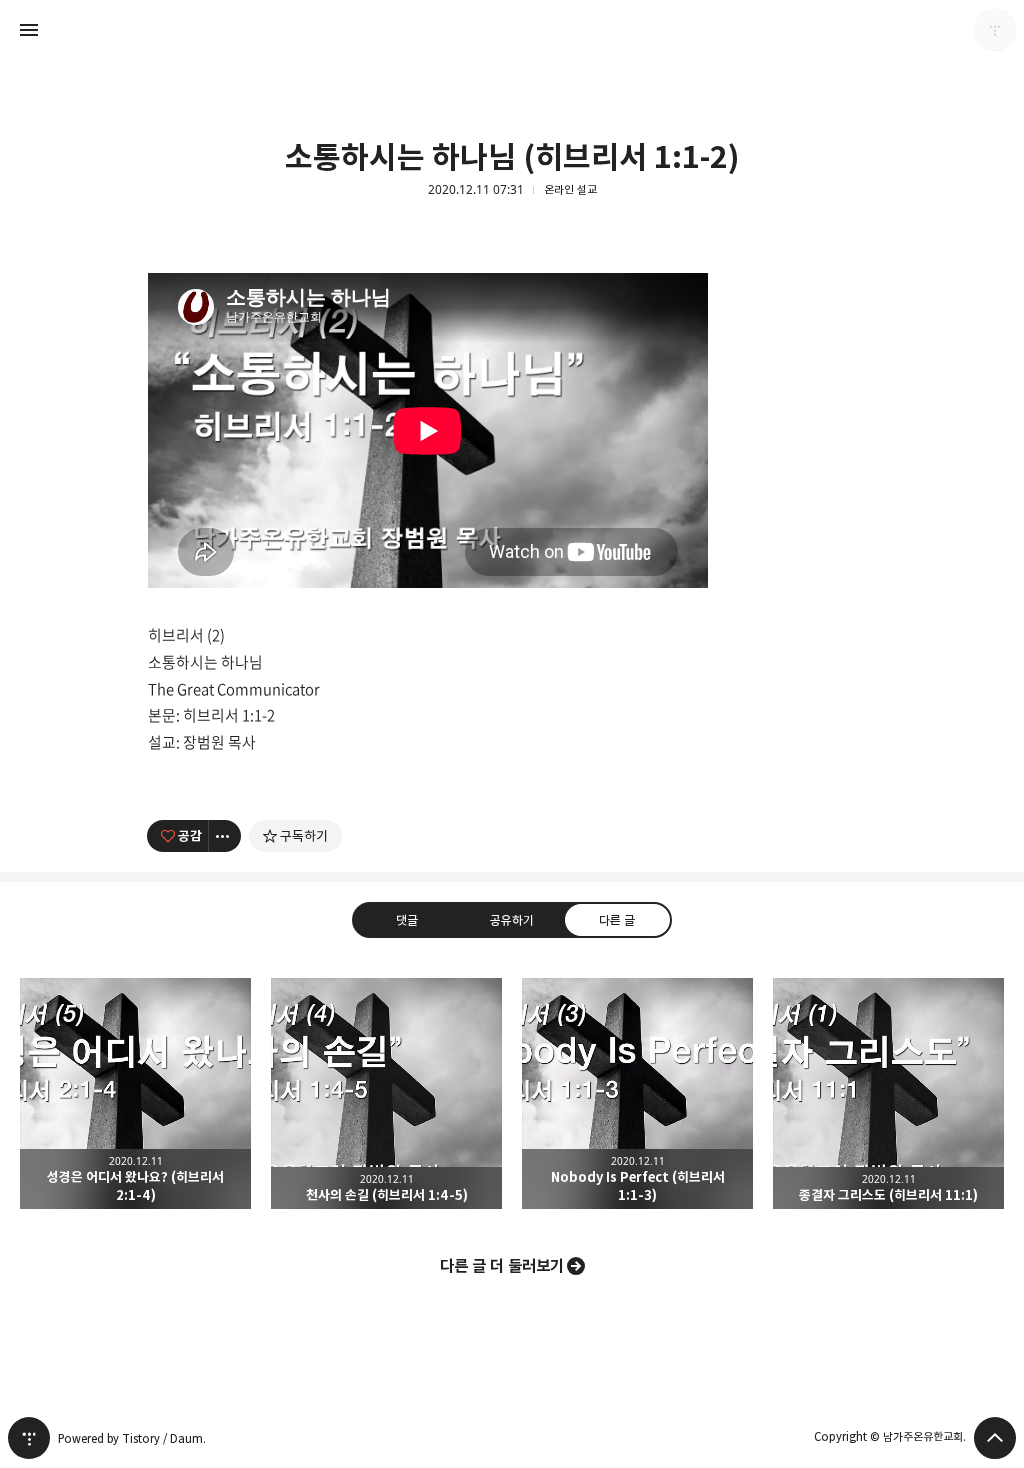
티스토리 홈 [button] (29, 1438)
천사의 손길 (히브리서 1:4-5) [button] (386, 1093)
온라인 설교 (570, 190)
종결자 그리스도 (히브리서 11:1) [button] (888, 1093)
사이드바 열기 (29, 30)
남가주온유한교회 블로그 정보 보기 (995, 30)
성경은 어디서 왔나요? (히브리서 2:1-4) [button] (135, 1093)
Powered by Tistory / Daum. (132, 1438)
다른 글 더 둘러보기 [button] (502, 1266)
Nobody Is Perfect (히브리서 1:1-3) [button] (637, 1093)
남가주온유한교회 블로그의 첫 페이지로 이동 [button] (512, 30)
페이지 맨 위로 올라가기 (995, 1438)
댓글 (407, 920)
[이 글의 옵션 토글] (225, 836)
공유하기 (512, 920)
